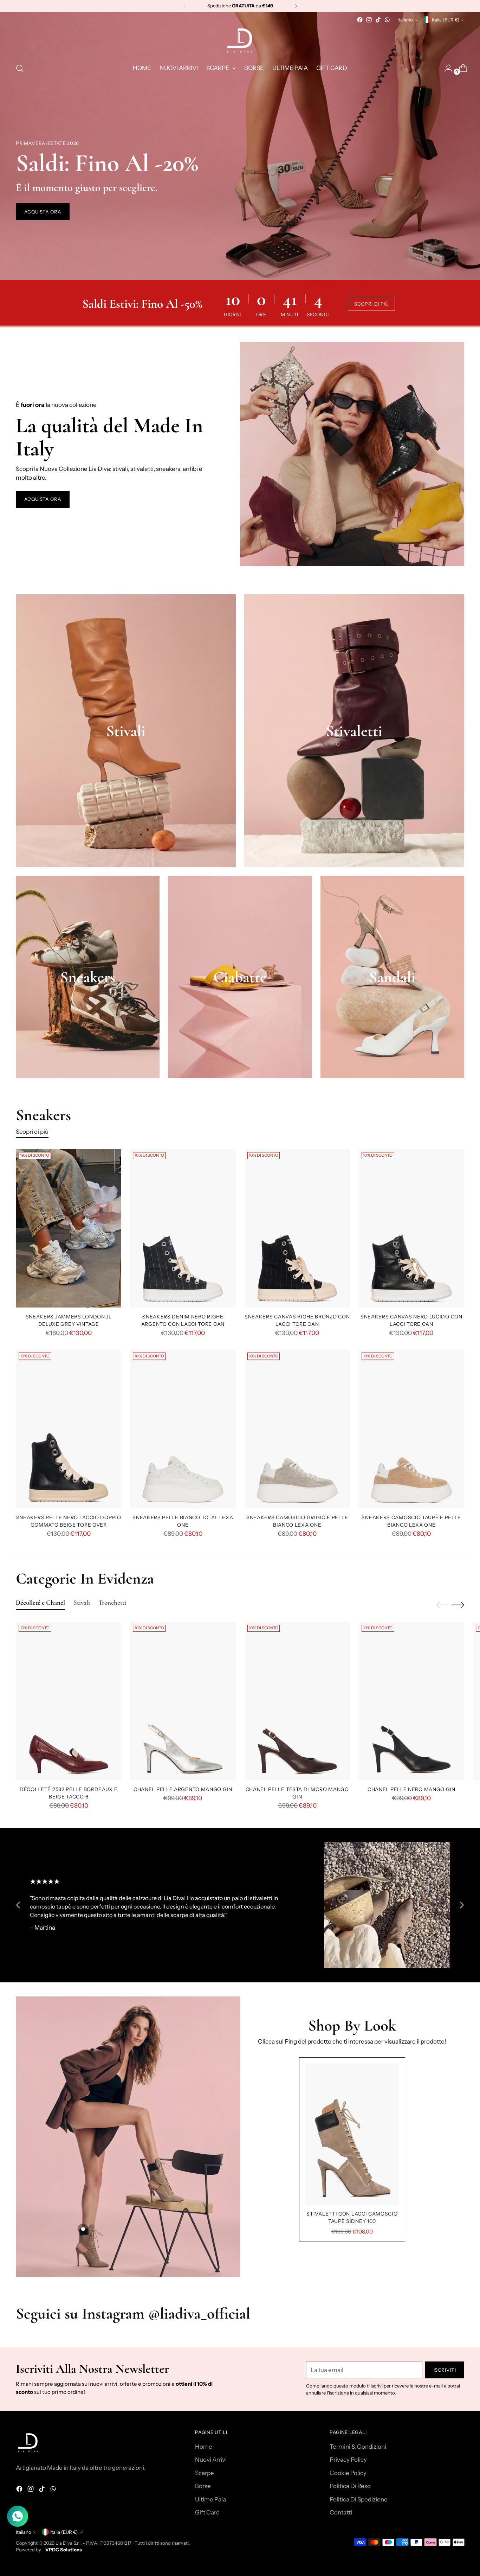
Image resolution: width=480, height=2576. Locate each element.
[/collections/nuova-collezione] (240, 146)
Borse (203, 2486)
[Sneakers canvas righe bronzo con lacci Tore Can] (297, 1228)
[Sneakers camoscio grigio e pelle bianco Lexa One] (297, 1429)
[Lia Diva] (240, 40)
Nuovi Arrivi (211, 2460)
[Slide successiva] (458, 1605)
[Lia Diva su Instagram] (369, 20)
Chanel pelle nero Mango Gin (411, 1789)
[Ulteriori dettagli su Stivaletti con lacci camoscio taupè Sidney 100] (83, 2229)
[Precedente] (184, 6)
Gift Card (207, 2512)
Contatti (341, 2512)
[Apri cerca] (20, 68)
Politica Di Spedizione (359, 2499)
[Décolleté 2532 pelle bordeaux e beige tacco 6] (69, 1701)
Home (204, 2447)
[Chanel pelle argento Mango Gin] (183, 1701)
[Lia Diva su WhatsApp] (387, 20)
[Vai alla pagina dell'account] (446, 68)
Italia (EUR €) (446, 20)
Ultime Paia (210, 2499)
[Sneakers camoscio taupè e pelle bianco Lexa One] (411, 1429)
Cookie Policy (348, 2473)
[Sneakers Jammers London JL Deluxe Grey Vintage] (69, 1228)
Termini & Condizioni (358, 2447)
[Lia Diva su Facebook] (360, 20)
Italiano (405, 20)
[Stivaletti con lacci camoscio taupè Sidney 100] (352, 2134)
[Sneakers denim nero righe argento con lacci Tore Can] (183, 1228)
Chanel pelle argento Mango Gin (183, 1789)
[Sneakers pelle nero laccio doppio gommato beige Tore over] (69, 1429)
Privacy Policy (348, 2460)
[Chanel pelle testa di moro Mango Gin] (297, 1701)
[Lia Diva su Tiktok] (378, 20)
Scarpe (205, 2473)
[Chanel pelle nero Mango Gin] (411, 1701)
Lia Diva (64, 2543)
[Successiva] (296, 6)
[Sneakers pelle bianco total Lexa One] (183, 1429)
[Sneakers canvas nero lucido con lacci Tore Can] (411, 1228)
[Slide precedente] (442, 1605)
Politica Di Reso (350, 2486)
